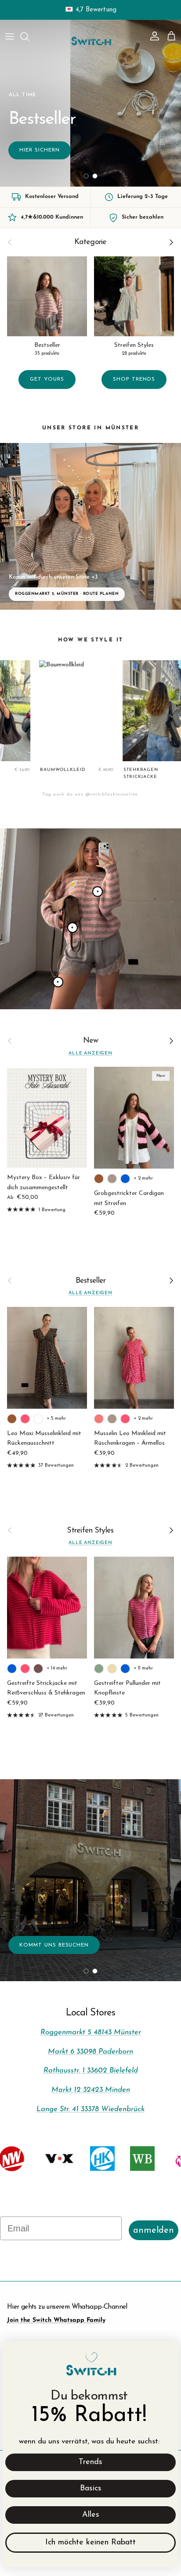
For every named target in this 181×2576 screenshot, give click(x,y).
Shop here (91, 139)
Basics (91, 2489)
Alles (91, 2515)
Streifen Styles (90, 1531)
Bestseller (91, 1281)
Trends (90, 2462)
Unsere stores (90, 1877)
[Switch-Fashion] (91, 36)
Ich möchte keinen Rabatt (90, 2543)
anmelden (154, 2231)
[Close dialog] (167, 2352)
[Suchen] (29, 36)
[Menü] (10, 36)
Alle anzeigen (90, 1053)
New (91, 1041)
